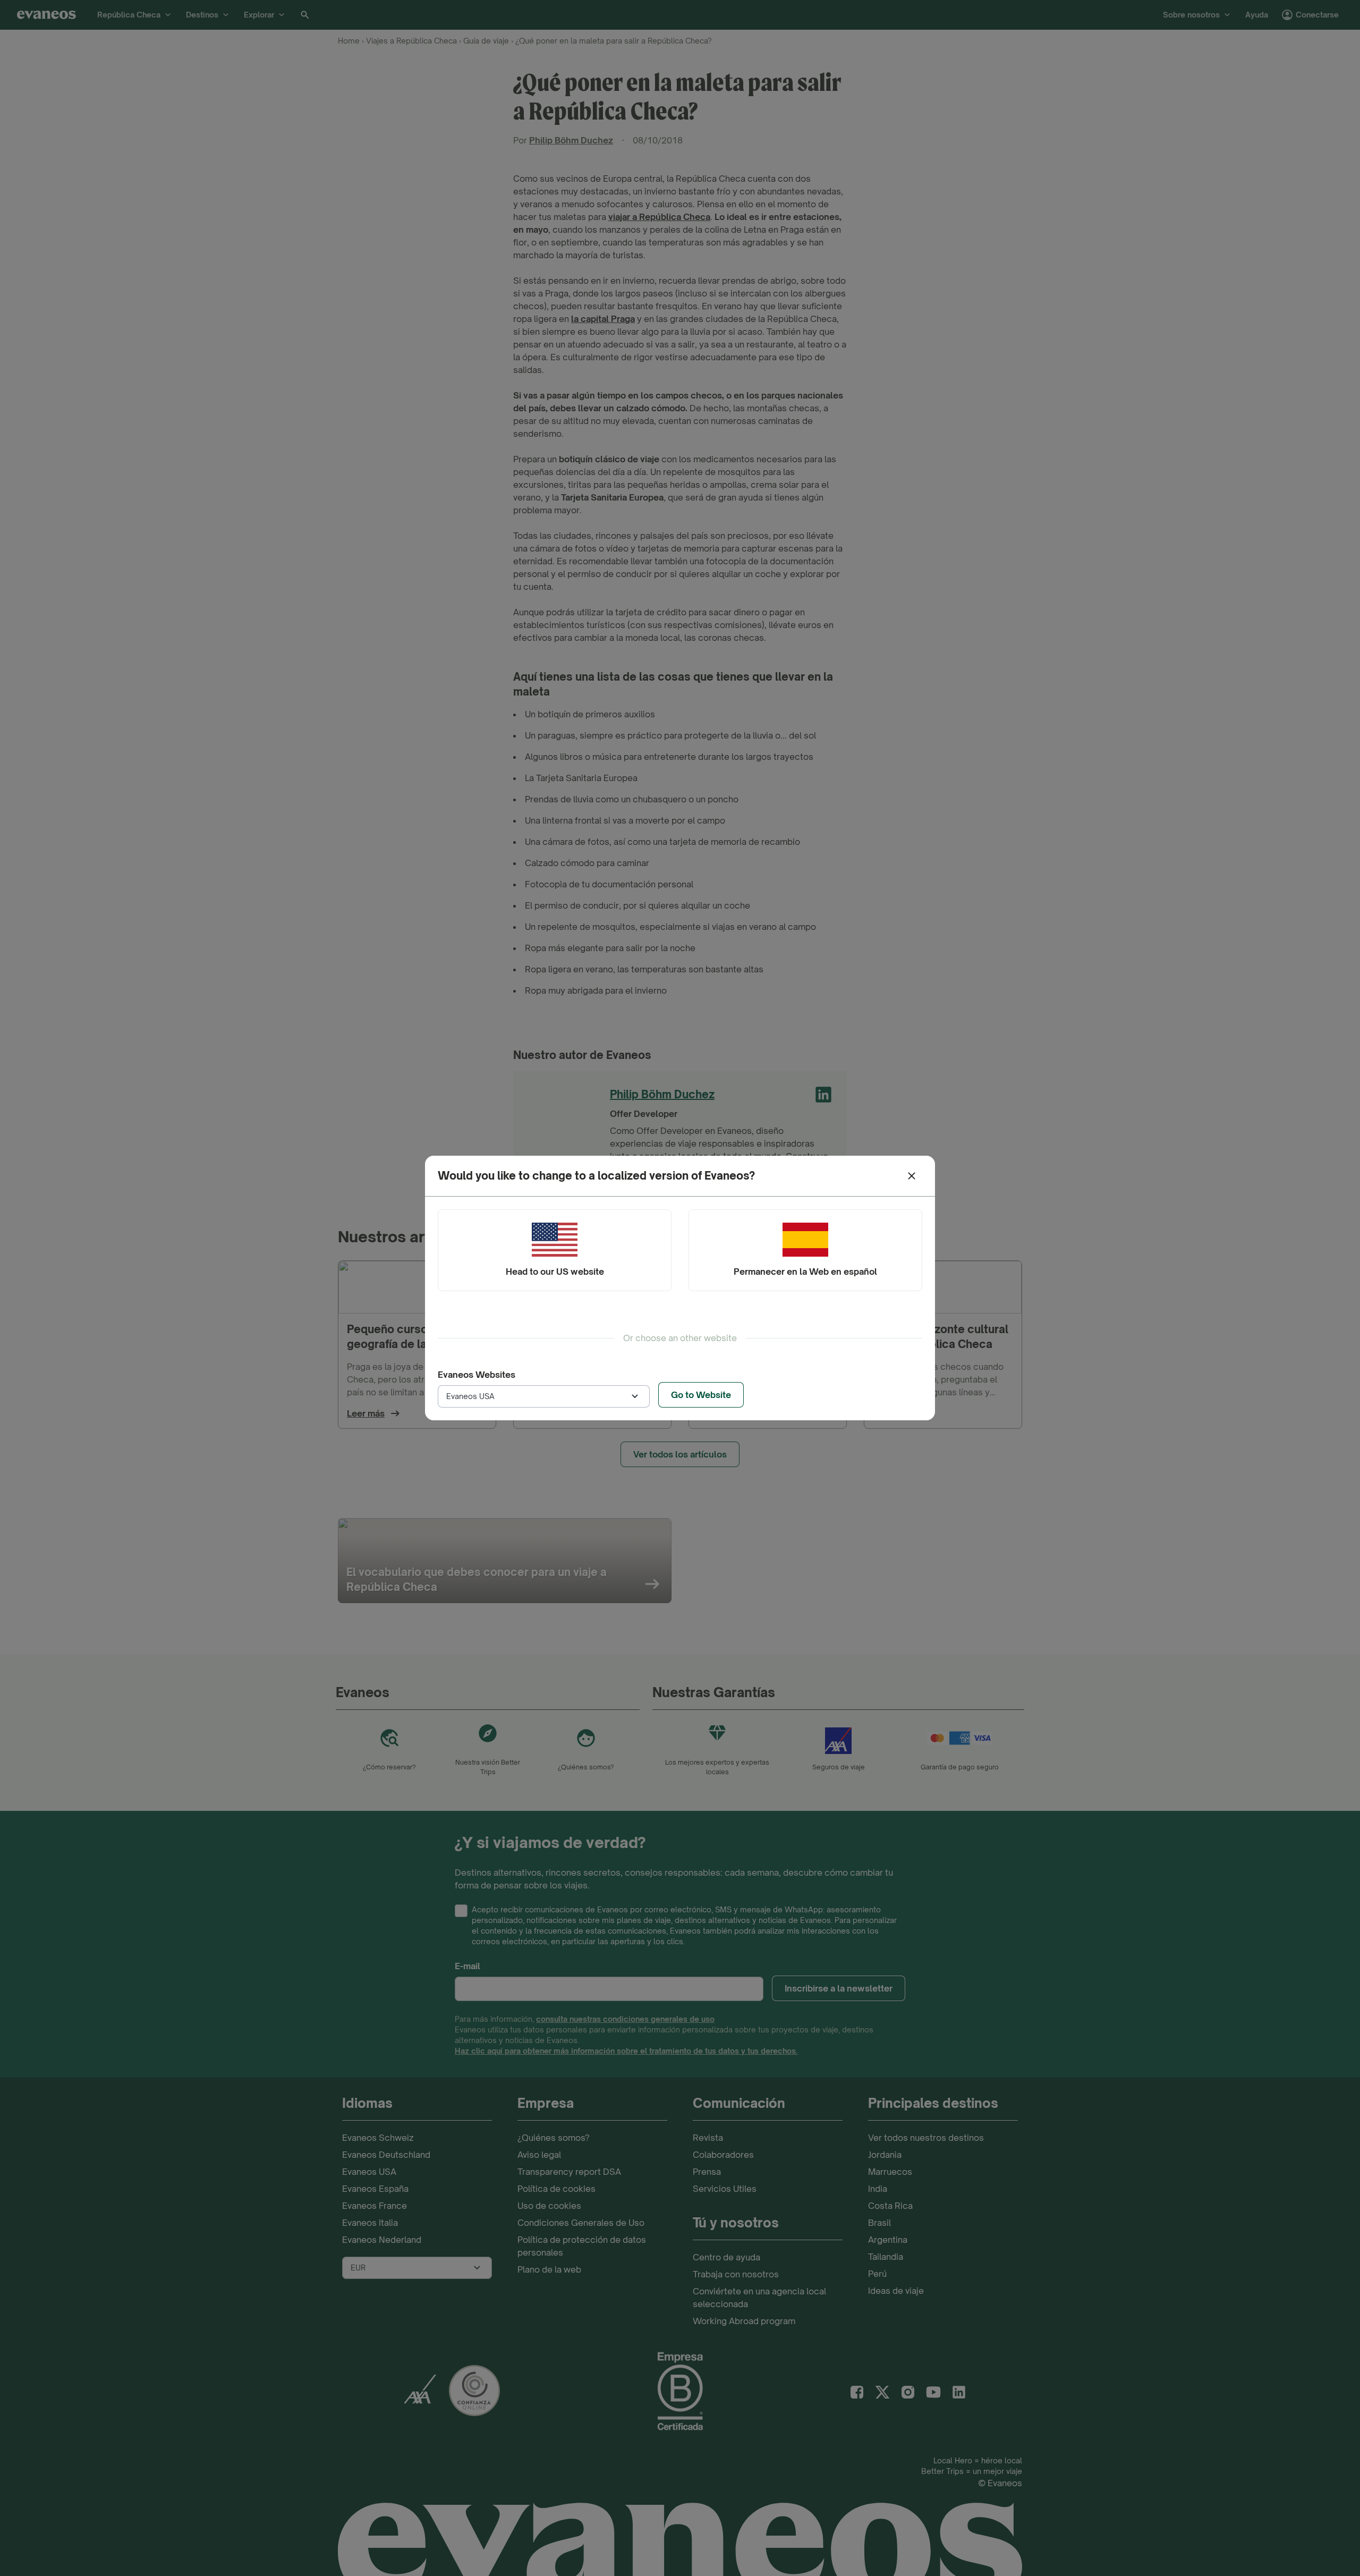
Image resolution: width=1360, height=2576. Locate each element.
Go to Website (701, 1395)
